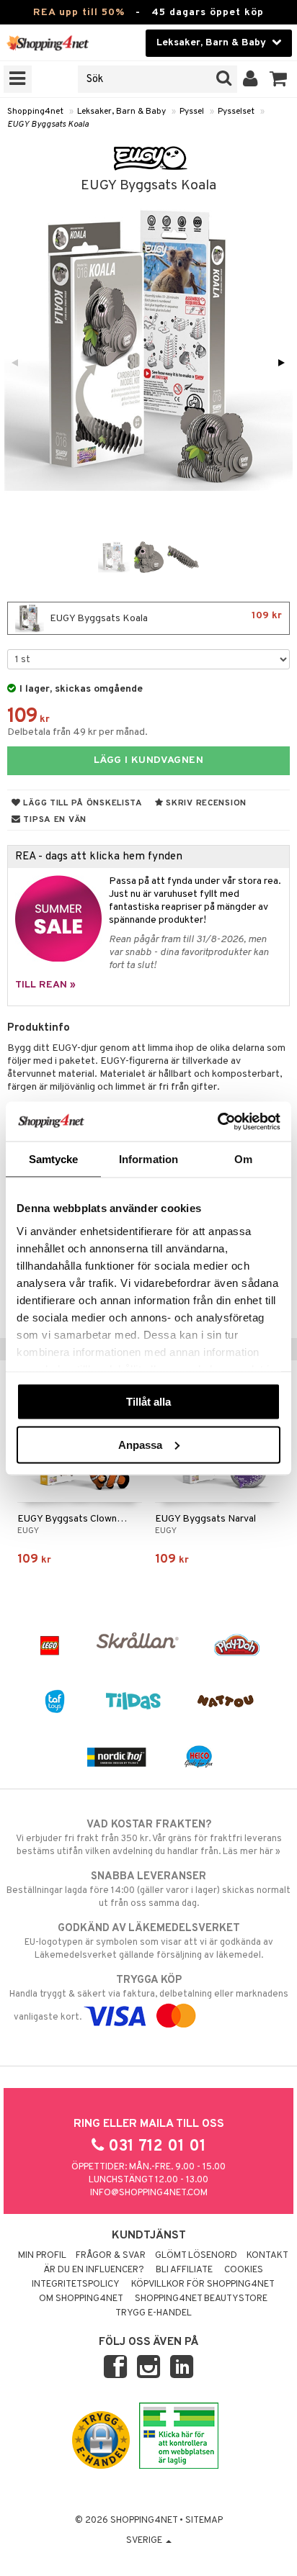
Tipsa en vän (54, 820)
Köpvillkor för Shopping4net (203, 2284)
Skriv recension (205, 803)
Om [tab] (243, 1159)
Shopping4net (35, 112)
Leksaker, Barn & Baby (121, 112)
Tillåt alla (148, 1402)
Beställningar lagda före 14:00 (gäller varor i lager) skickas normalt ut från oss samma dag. (148, 1890)
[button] (279, 79)
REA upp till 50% (79, 13)
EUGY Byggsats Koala (48, 125)
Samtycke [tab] (54, 1159)
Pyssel (192, 112)
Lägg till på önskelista (82, 803)
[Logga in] (251, 79)
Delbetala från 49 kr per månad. (77, 732)
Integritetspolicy (76, 2284)
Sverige (145, 2541)
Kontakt (267, 2256)
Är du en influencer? (94, 2270)
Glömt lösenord (196, 2256)
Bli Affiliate (184, 2270)
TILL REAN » (45, 985)
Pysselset (236, 112)
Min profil (42, 2256)
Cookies (244, 2270)
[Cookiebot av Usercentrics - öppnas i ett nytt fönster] (217, 1121)
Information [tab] (148, 1159)
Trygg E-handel (154, 2313)
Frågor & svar (111, 2256)
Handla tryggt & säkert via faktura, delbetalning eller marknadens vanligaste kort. (149, 1998)
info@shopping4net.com (149, 2193)
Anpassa (140, 1444)
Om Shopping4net (81, 2299)
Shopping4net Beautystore (201, 2299)
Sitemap (204, 2521)
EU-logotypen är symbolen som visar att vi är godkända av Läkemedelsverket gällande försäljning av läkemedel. (149, 1942)
